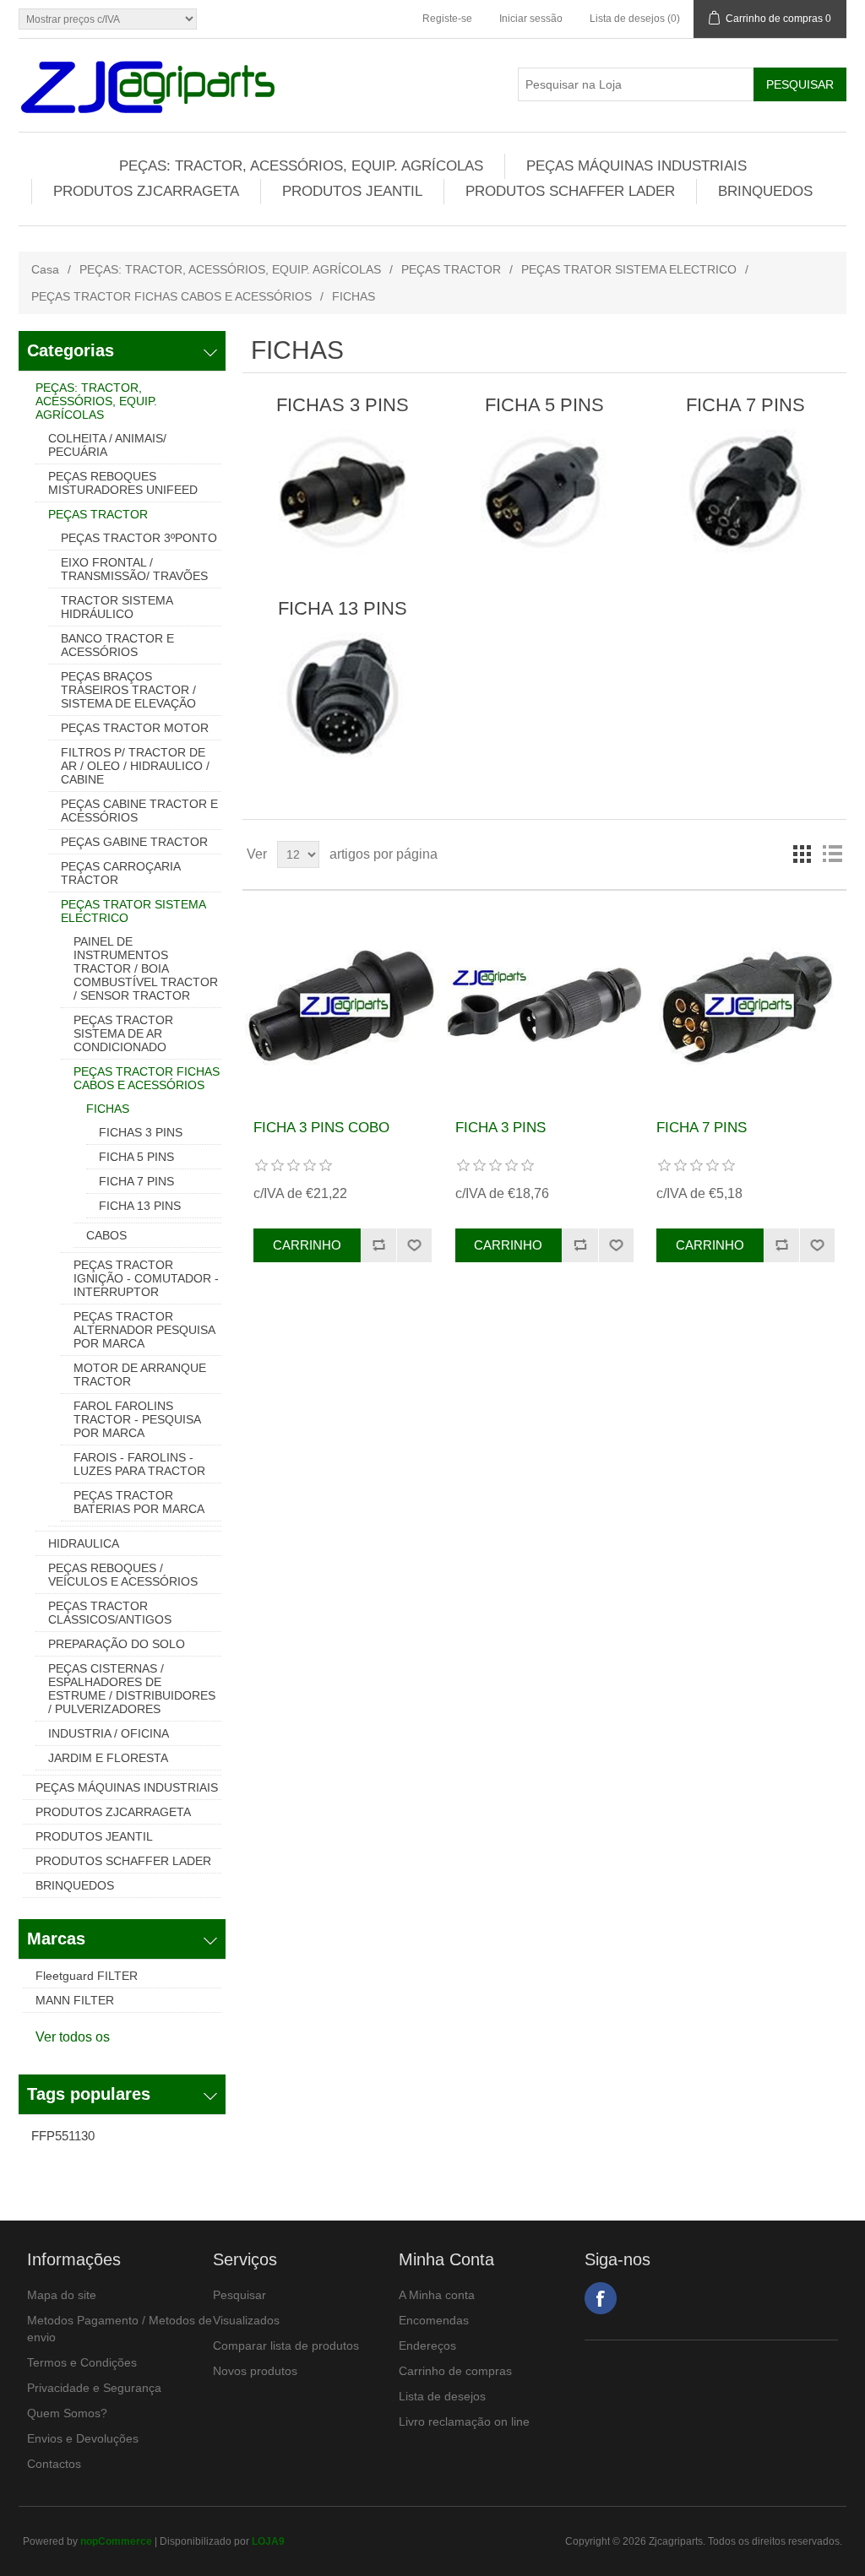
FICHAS (108, 1109)
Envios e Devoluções (83, 2438)
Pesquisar (239, 2295)
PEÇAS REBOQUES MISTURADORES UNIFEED (123, 483)
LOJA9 (268, 2541)
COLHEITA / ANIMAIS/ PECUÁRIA (107, 445)
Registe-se (447, 19)
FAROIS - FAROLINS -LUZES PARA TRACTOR (139, 1464)
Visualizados (246, 2320)
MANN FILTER (75, 2000)
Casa (45, 269)
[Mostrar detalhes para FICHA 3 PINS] (544, 1005)
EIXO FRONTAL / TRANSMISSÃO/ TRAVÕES (134, 569)
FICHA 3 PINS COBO (321, 1128)
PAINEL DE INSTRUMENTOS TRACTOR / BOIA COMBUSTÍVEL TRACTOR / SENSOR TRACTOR (146, 968)
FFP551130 (63, 2136)
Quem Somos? (67, 2413)
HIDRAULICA (84, 1543)
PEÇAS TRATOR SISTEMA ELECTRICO (629, 269)
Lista (832, 854)
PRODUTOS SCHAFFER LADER (570, 191)
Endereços (427, 2346)
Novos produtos (255, 2371)
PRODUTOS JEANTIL (352, 191)
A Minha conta (437, 2295)
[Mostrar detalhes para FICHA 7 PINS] (745, 1005)
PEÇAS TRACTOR (451, 269)
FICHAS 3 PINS (141, 1132)
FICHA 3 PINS (501, 1128)
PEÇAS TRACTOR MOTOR (135, 728)
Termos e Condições (82, 2362)
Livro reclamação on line (464, 2421)
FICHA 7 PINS (136, 1181)
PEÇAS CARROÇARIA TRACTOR (120, 873)
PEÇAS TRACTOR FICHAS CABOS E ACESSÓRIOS (171, 296)
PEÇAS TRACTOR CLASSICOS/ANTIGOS (110, 1613)
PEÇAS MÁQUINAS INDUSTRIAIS (637, 166)
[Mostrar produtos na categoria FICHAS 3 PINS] (343, 492)
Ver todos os (73, 2037)
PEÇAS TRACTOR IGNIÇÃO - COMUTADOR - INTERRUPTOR (146, 1278)
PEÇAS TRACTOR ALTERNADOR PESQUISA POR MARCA (144, 1330)
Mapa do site (62, 2295)
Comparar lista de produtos (286, 2346)
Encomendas (434, 2320)
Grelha (802, 854)
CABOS (106, 1235)
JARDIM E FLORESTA (108, 1758)
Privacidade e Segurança (94, 2388)
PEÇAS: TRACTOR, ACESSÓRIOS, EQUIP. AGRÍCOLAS (301, 166)
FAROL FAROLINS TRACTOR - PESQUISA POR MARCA (137, 1419)
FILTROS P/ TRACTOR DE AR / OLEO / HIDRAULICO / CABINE (135, 766)
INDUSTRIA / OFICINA (109, 1733)
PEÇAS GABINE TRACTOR (134, 842)
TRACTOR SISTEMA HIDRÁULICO (117, 607)
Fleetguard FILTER (87, 1976)
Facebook (601, 2298)
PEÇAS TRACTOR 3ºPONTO (139, 538)
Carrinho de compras (455, 2371)
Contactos (54, 2464)
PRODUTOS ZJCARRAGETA (146, 191)
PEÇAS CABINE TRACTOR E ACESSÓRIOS (139, 811)
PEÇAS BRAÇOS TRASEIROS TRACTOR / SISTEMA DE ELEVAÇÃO (128, 690)
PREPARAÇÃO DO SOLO (117, 1644)
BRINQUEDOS (765, 191)
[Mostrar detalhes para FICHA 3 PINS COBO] (343, 1005)
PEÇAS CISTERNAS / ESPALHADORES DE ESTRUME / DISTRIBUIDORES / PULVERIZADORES (132, 1689)
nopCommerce (116, 2541)
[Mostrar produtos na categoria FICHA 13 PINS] (343, 696)
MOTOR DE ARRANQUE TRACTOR (140, 1375)
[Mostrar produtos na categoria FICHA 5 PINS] (544, 492)
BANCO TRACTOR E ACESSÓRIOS (117, 645)
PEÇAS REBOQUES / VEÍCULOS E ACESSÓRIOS (123, 1575)
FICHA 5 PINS (136, 1157)
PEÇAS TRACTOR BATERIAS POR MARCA (139, 1502)
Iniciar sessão (531, 19)
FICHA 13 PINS (140, 1206)
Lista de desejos (442, 2396)
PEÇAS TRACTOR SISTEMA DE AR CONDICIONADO (123, 1033)
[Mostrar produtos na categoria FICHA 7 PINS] (745, 492)
